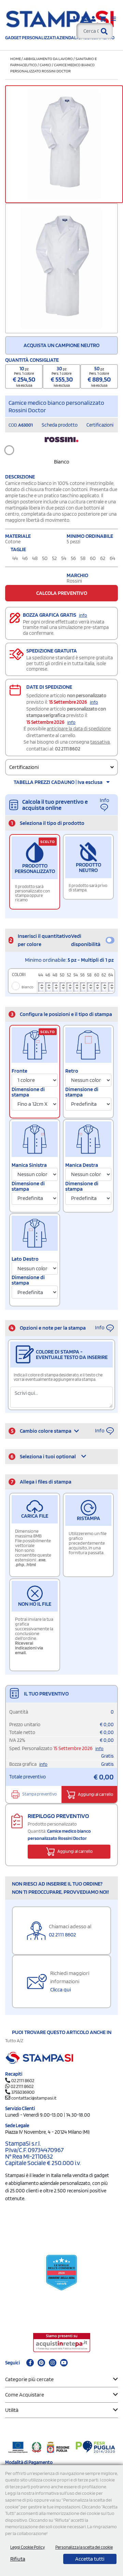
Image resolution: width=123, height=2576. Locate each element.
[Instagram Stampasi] (53, 2363)
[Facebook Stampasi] (30, 2363)
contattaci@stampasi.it (34, 2098)
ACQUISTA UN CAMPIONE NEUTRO (61, 345)
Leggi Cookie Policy (28, 2547)
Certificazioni (100, 425)
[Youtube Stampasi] (64, 2363)
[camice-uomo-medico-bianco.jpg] (61, 268)
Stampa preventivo (39, 1794)
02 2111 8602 (68, 749)
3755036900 (23, 2092)
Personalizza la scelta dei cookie (84, 2547)
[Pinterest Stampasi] (41, 2363)
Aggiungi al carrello (95, 1794)
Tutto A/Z (14, 2041)
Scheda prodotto (60, 425)
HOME (16, 59)
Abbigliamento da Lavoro (48, 59)
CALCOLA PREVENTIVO (62, 593)
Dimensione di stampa (28, 1092)
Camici (46, 65)
